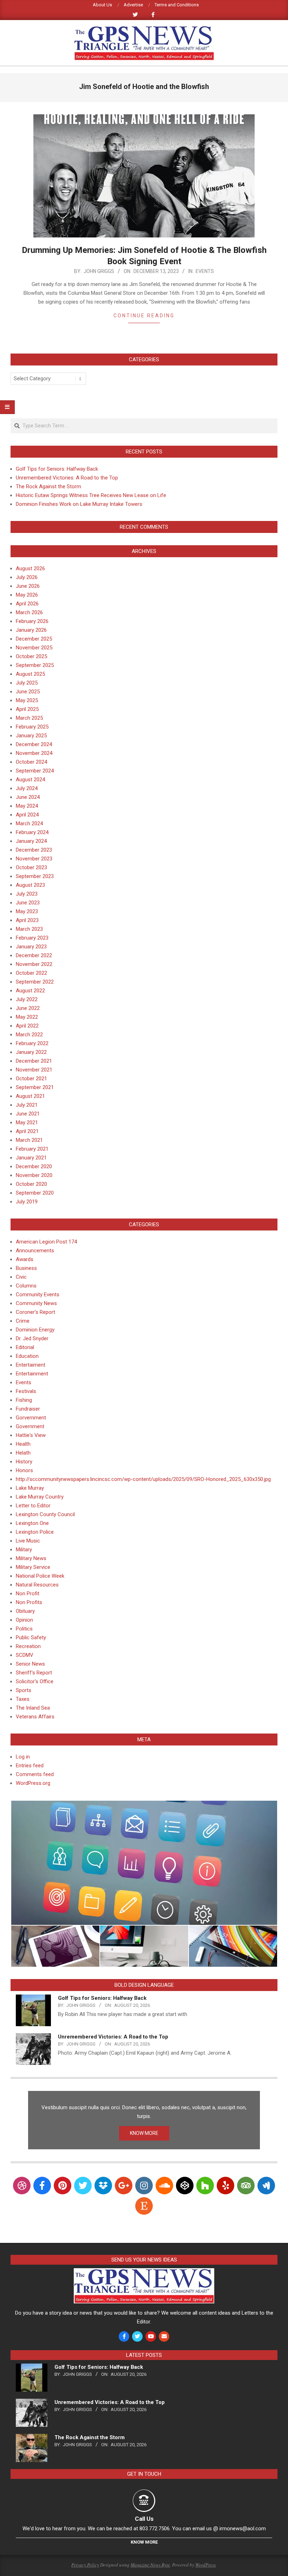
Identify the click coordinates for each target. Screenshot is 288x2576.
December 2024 (34, 744)
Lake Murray (30, 1488)
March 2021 (29, 1140)
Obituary (25, 1611)
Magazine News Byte (150, 2565)
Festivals (26, 1391)
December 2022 (34, 955)
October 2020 (31, 1184)
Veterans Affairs (35, 1717)
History (24, 1462)
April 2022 (27, 1026)
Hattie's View (31, 1435)
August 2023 (30, 885)
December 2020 (34, 1166)
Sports (24, 1690)
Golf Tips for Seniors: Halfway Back (57, 469)
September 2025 (35, 665)
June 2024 (28, 797)
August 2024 (30, 780)
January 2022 (31, 1052)
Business (26, 1268)
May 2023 (27, 911)
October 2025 (31, 656)
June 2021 (28, 1114)
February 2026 (32, 621)
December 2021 (34, 1061)
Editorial (25, 1347)
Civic (21, 1277)
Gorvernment (31, 1418)
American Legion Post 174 (46, 1242)
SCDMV (25, 1655)
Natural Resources (37, 1585)
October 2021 (31, 1079)
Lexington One (32, 1523)
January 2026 (31, 630)
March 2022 (29, 1035)
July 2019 (27, 1202)
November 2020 (34, 1175)
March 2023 (29, 929)
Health (23, 1444)
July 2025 (27, 683)
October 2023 (31, 867)
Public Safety (31, 1637)
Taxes (23, 1699)
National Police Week (40, 1576)
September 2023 (35, 876)
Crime (23, 1321)
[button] (144, 1863)
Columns (26, 1286)
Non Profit (28, 1594)
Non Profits (29, 1602)
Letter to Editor (33, 1506)
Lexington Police (35, 1532)
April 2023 (27, 920)
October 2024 (31, 762)
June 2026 (28, 586)
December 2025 (34, 639)
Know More (144, 2542)
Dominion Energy (35, 1330)
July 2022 (27, 999)
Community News (36, 1303)
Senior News (30, 1664)
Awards (25, 1259)
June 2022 (28, 1008)
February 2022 (32, 1043)
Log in (23, 1757)
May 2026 (27, 595)
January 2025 (31, 736)
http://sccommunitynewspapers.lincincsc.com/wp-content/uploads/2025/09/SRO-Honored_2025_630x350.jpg (143, 1479)
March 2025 (29, 718)
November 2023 (34, 859)
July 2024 (27, 788)
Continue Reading (144, 316)
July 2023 (27, 894)
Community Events (38, 1295)
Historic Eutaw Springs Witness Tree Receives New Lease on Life (91, 495)
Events (205, 271)
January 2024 (31, 841)
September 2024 (35, 771)
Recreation (28, 1646)
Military (24, 1550)
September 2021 (35, 1087)
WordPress (205, 2565)
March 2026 (29, 612)
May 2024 (27, 806)
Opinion (24, 1620)
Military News (31, 1558)
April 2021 (27, 1131)
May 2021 (27, 1122)
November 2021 (34, 1070)
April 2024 (27, 815)
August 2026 (30, 568)
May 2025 (27, 700)
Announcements (35, 1251)
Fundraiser (28, 1409)
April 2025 (27, 709)
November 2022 (34, 964)
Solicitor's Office (35, 1681)
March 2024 (29, 823)
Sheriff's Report (34, 1673)
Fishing (24, 1400)
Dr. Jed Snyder (32, 1338)
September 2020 (35, 1193)
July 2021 (27, 1105)
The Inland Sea (33, 1708)
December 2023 (34, 850)
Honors (24, 1470)
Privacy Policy (85, 2565)
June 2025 (28, 692)
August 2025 (30, 674)
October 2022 (31, 973)
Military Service (33, 1567)
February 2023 (32, 938)
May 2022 (27, 1017)
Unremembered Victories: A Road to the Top (67, 478)
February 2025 (32, 727)
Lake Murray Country (40, 1497)
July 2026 (27, 577)
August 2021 (30, 1096)
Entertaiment (31, 1365)
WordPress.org (33, 1783)
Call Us (144, 2519)
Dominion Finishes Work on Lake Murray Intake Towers (79, 504)
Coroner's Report (35, 1312)
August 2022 (30, 991)
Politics (24, 1629)
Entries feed (30, 1766)
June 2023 (28, 903)
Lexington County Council (45, 1514)
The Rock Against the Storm (48, 486)
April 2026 (27, 604)
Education (27, 1356)
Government (30, 1426)
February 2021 (32, 1149)
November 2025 (34, 648)
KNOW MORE (144, 2133)
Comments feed (35, 1774)
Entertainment (32, 1374)
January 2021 (31, 1158)
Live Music (28, 1541)
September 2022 (35, 982)
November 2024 (34, 753)
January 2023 (31, 947)
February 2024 (32, 832)
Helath (23, 1453)
